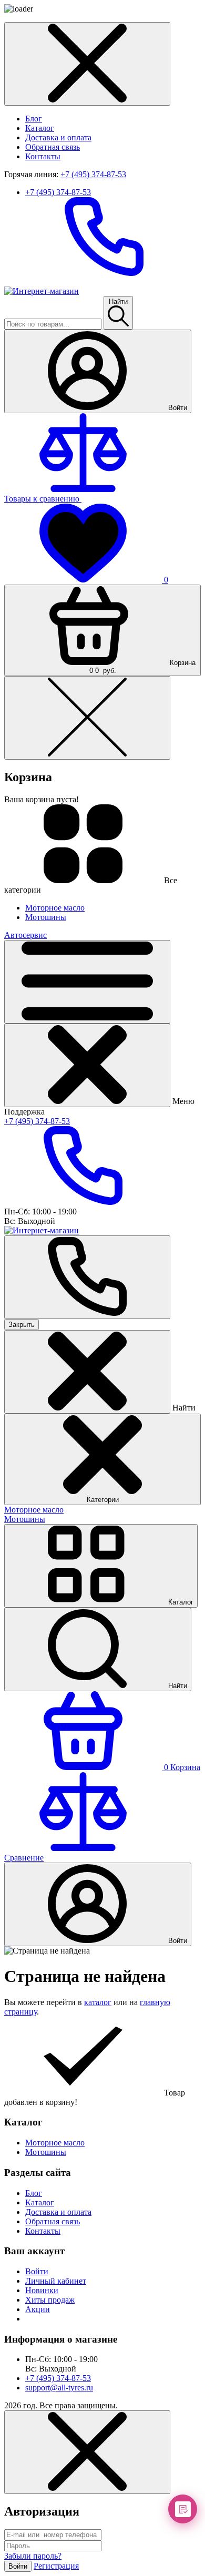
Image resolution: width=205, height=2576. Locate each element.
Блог (34, 119)
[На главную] (42, 291)
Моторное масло (34, 1510)
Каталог (40, 128)
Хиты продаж (50, 2300)
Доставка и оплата (58, 137)
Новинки (42, 2290)
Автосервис (25, 935)
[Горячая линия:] (87, 1277)
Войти (37, 2271)
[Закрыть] (87, 1065)
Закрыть (22, 1325)
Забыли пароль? (33, 2556)
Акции (38, 2309)
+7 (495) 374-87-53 (93, 174)
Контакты (43, 156)
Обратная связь (53, 147)
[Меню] (87, 982)
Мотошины (25, 1519)
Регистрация (56, 2566)
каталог (98, 2002)
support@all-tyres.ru (59, 2388)
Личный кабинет (56, 2281)
